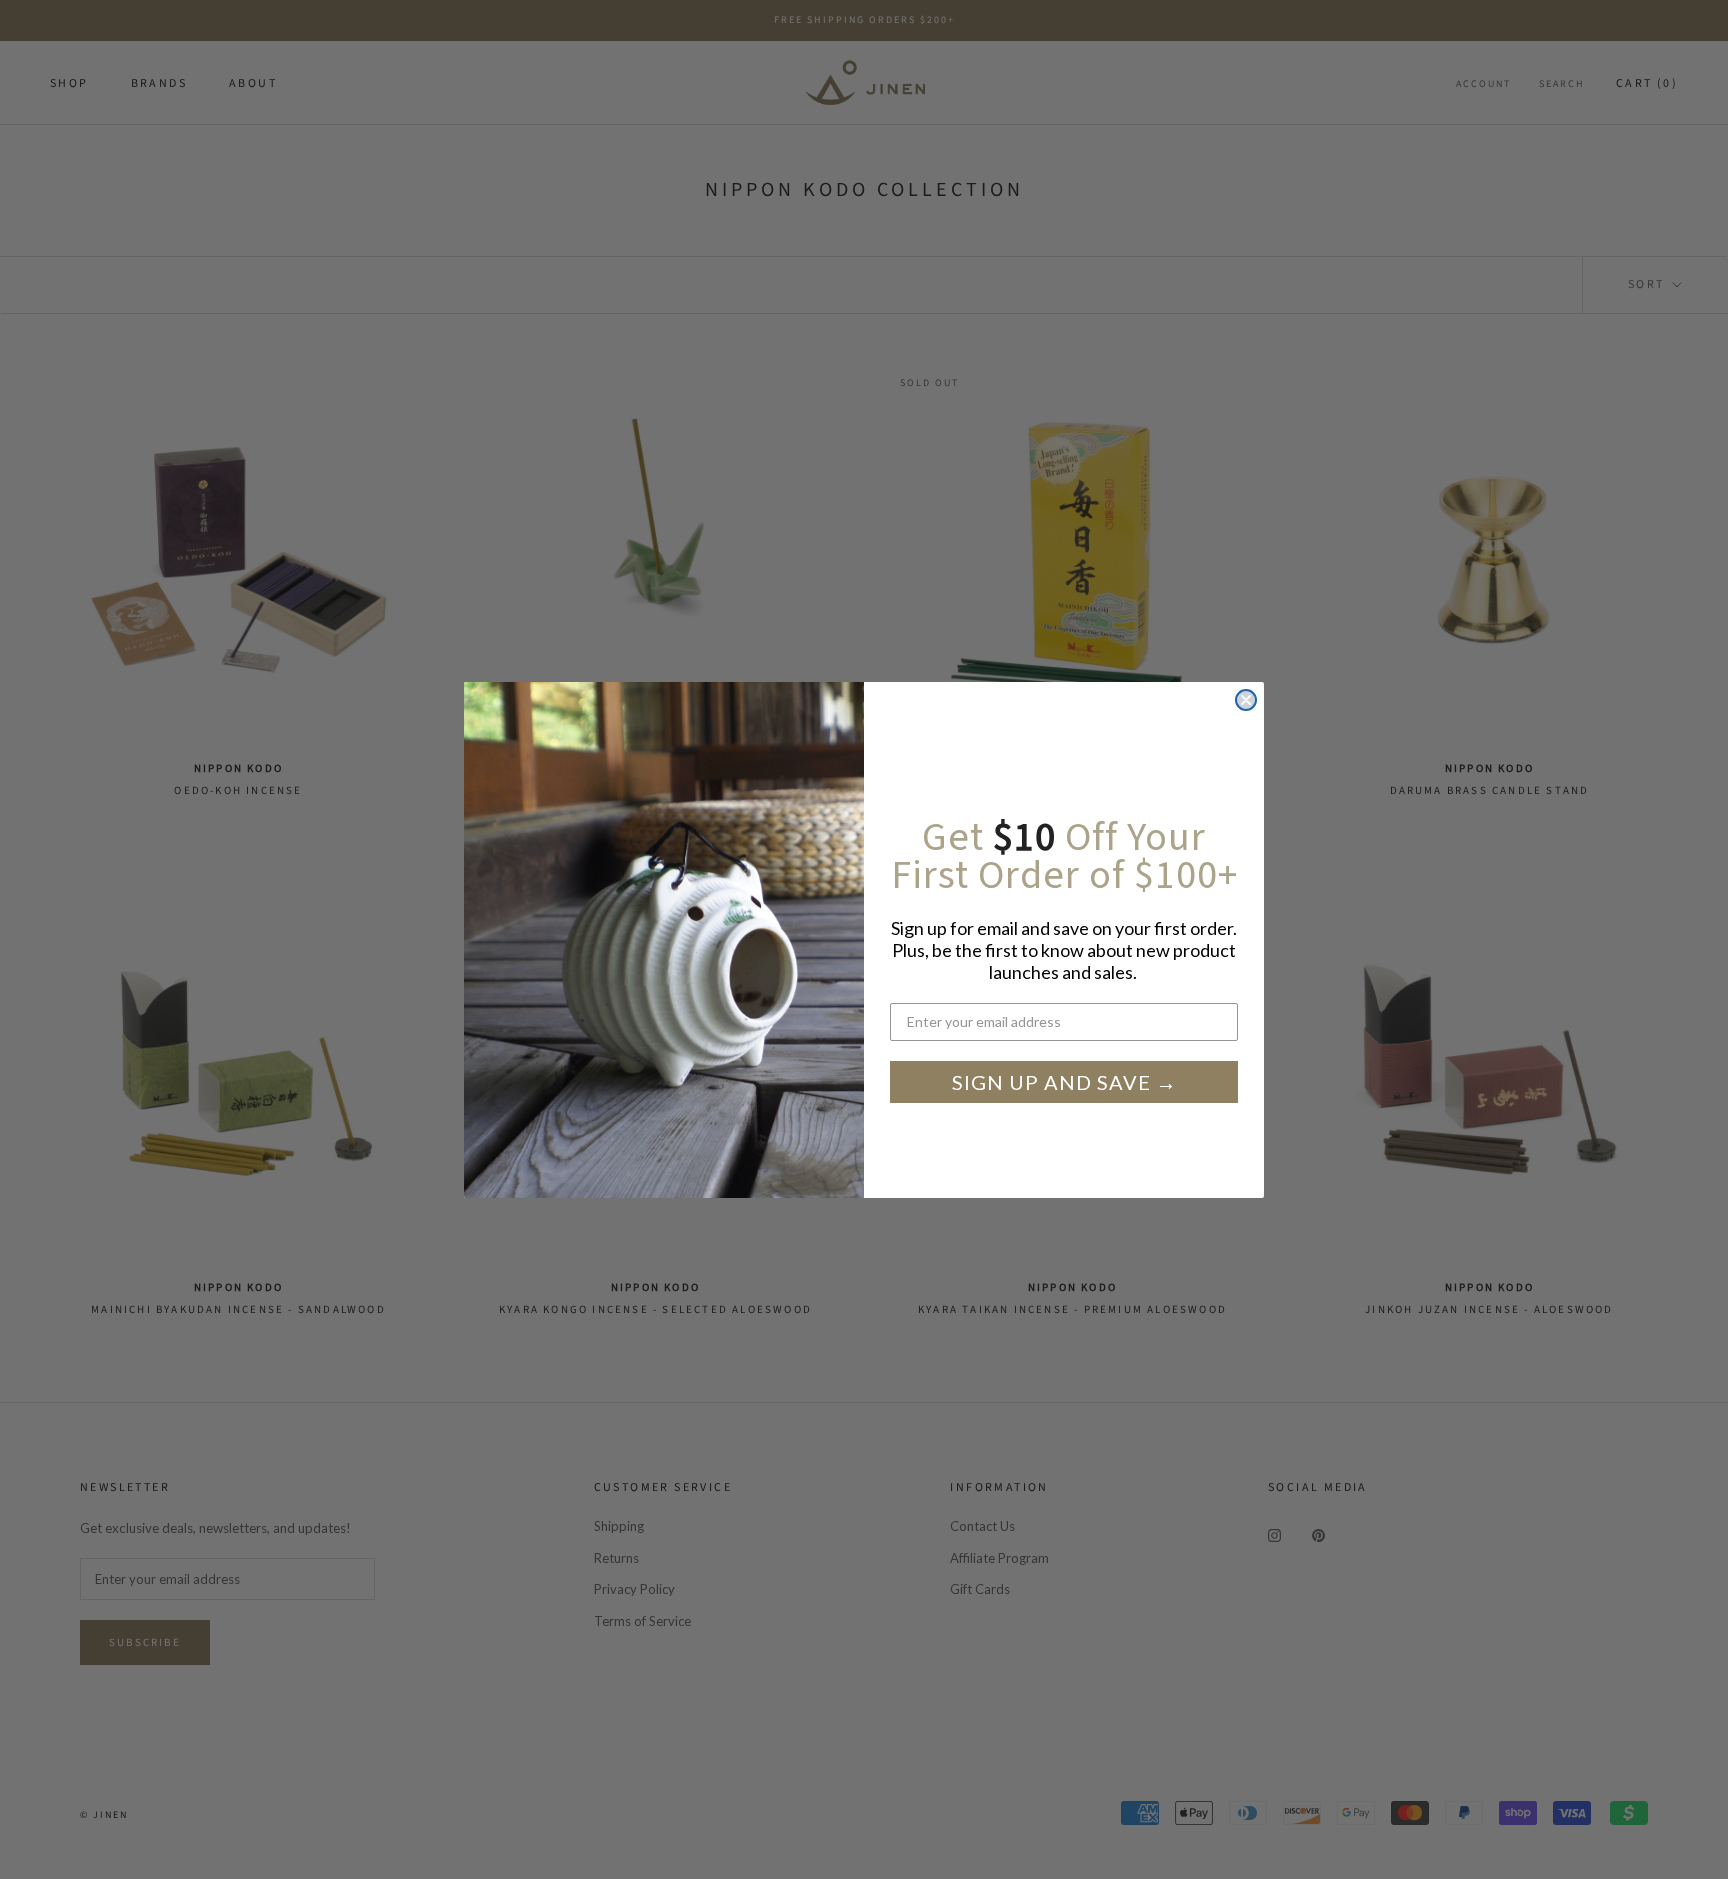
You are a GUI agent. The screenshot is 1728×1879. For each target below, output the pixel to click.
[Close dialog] (1246, 700)
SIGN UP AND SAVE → (1064, 1082)
